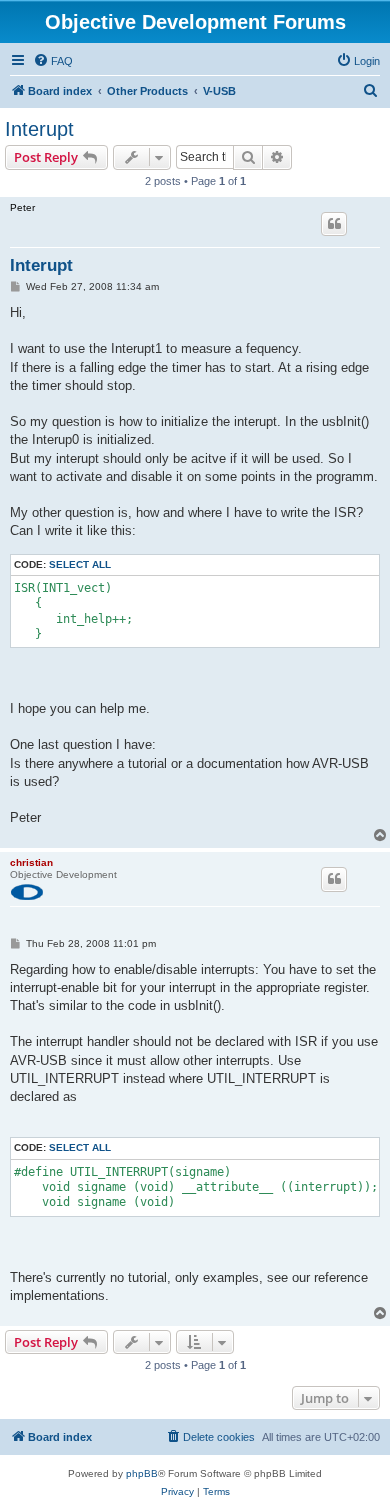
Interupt (39, 129)
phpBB (142, 1473)
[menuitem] (53, 61)
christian (31, 862)
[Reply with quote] (334, 224)
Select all (80, 564)
